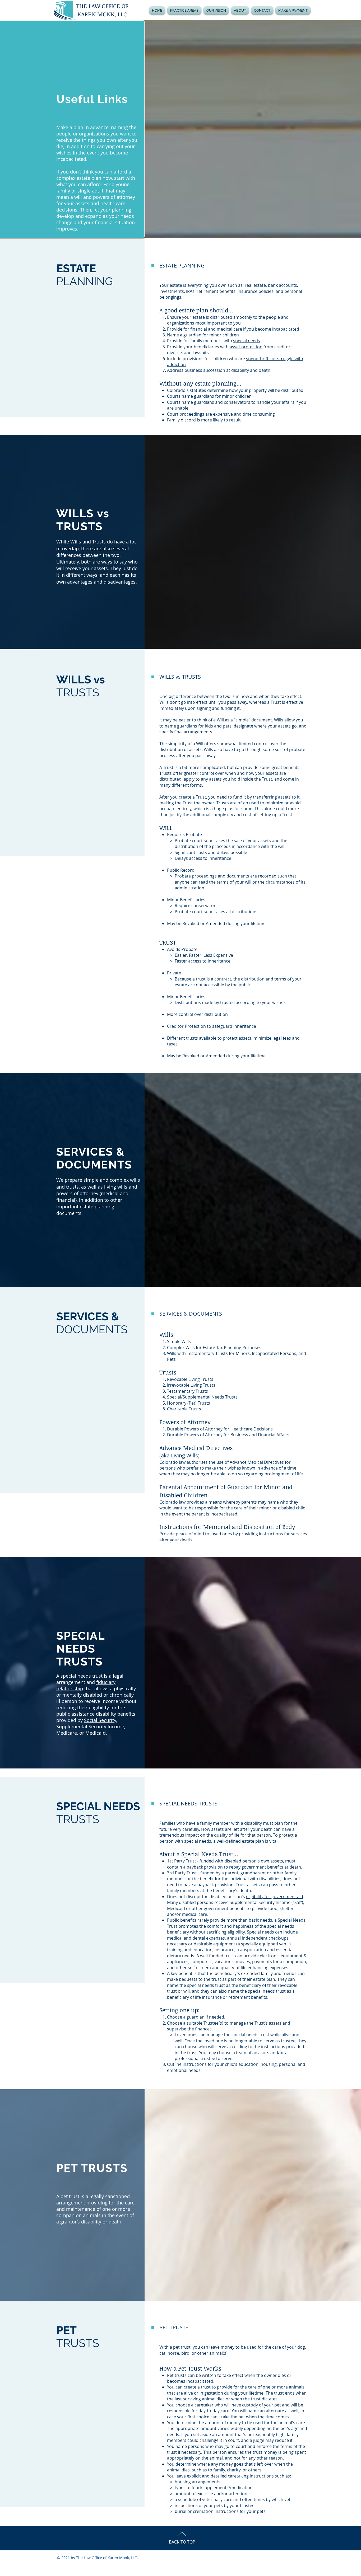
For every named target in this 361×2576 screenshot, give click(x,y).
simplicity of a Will (186, 744)
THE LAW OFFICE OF (102, 6)
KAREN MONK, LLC (102, 14)
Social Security (100, 1720)
